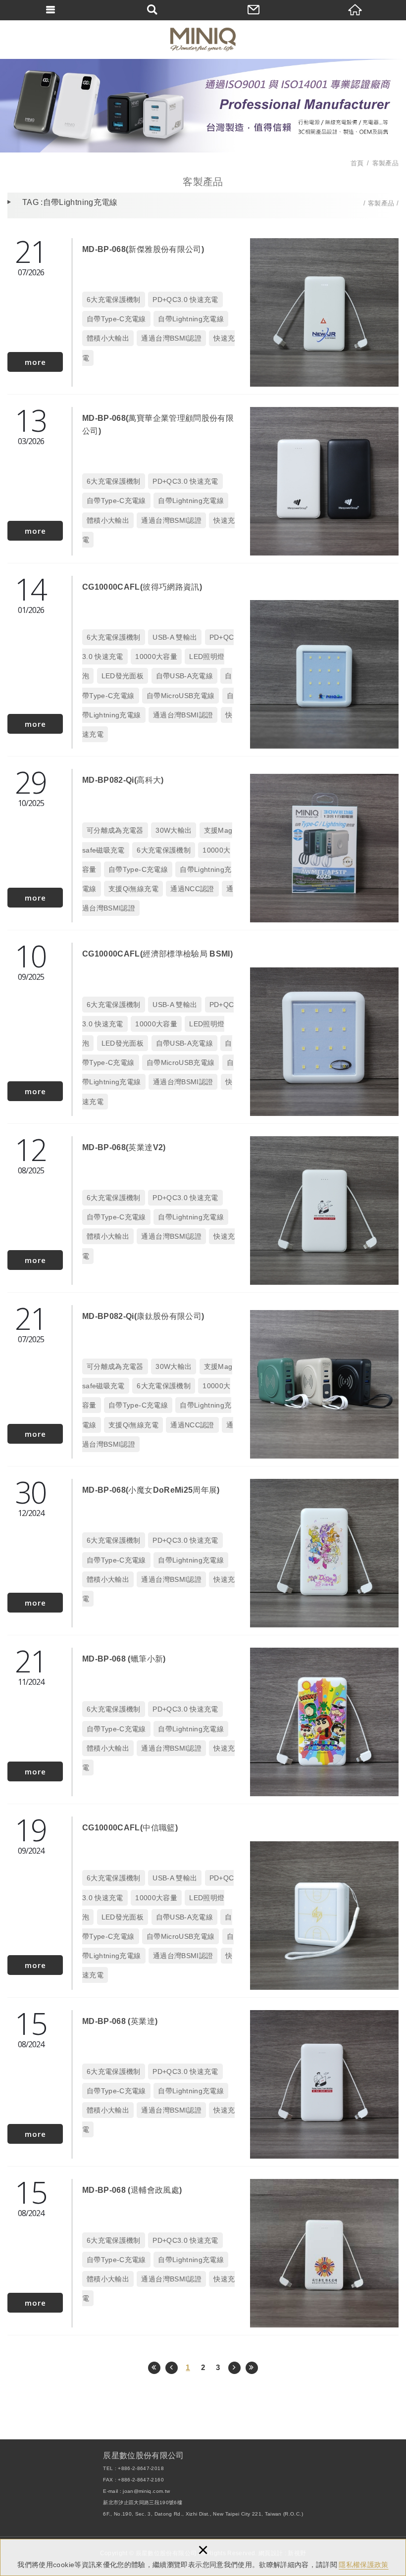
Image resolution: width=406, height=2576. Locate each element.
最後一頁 (252, 2368)
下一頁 (234, 2368)
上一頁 (172, 2368)
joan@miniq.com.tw (146, 2491)
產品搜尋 (152, 10)
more (35, 362)
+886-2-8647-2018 (141, 2468)
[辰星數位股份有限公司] (203, 39)
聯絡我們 (254, 10)
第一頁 (154, 2368)
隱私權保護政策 (363, 2565)
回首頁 (355, 10)
